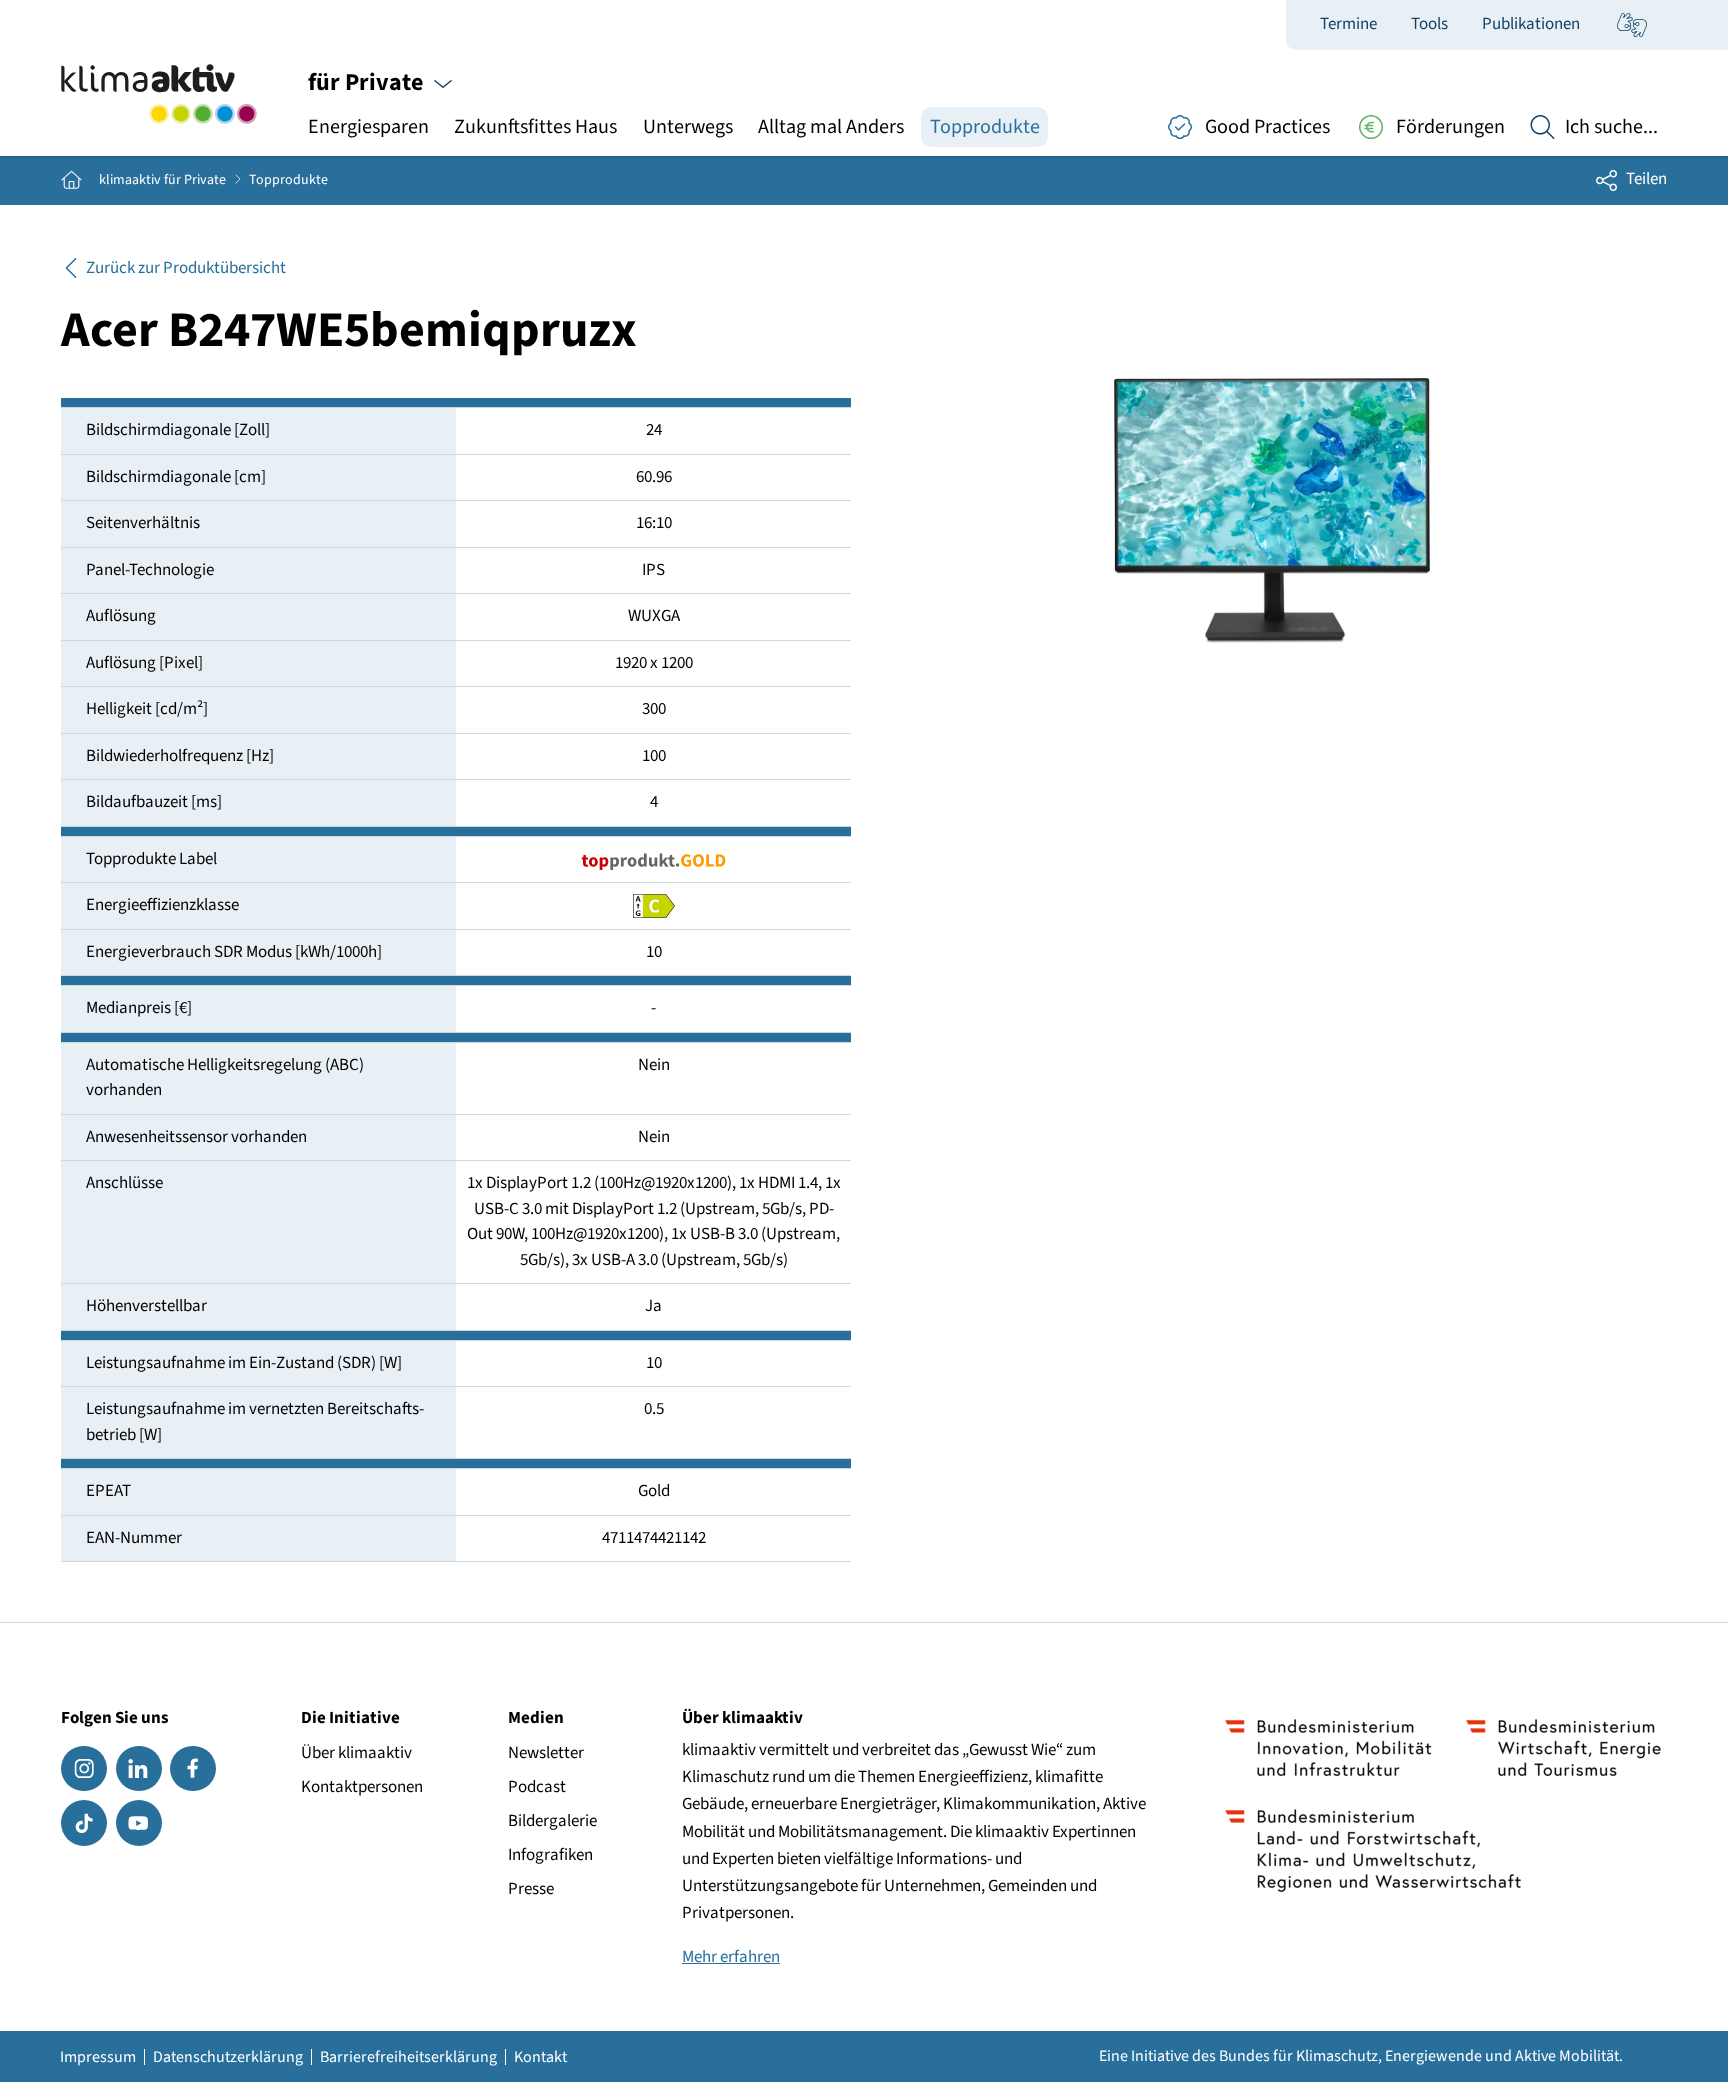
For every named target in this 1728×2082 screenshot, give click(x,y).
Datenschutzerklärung (228, 2057)
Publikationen (1531, 24)
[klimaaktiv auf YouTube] (139, 1823)
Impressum (98, 2057)
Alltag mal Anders (831, 126)
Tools (1429, 24)
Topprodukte (985, 126)
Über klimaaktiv (356, 1753)
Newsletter (546, 1753)
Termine (1348, 24)
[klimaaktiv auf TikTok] (84, 1823)
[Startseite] (158, 94)
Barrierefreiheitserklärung (408, 2057)
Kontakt (540, 2057)
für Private (368, 82)
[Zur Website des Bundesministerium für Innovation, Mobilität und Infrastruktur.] (1328, 1748)
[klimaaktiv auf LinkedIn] (139, 1769)
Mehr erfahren (731, 1957)
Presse (531, 1889)
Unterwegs (688, 126)
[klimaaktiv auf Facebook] (193, 1769)
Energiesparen (368, 126)
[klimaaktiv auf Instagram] (84, 1769)
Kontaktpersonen (362, 1787)
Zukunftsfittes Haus (535, 126)
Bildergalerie (552, 1821)
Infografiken (550, 1855)
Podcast (537, 1787)
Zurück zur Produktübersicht (186, 268)
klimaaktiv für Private (162, 180)
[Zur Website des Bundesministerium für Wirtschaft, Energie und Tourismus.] (1563, 1748)
